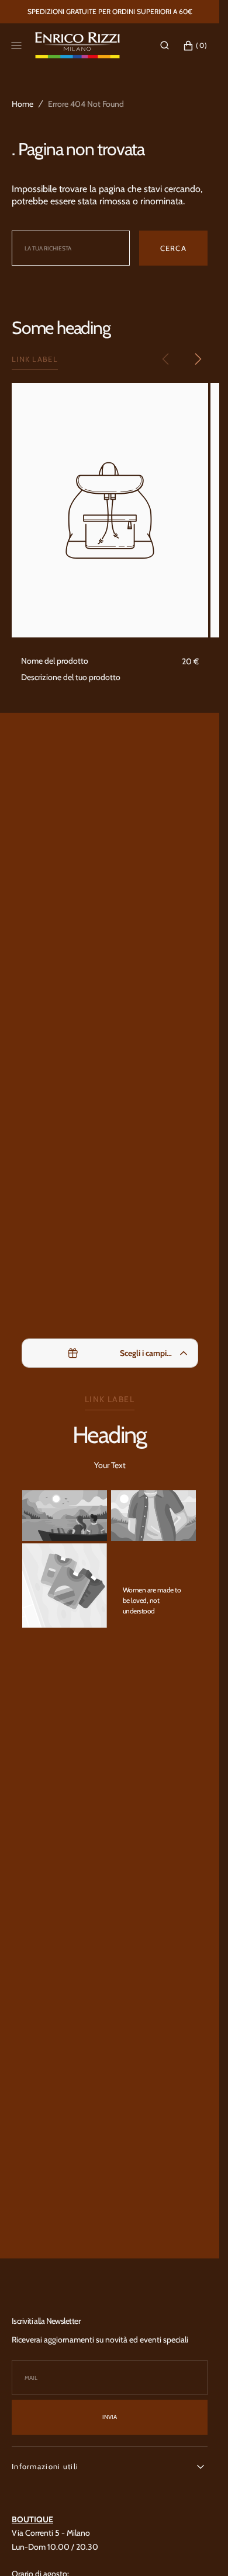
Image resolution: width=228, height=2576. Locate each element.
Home (23, 104)
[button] (165, 46)
